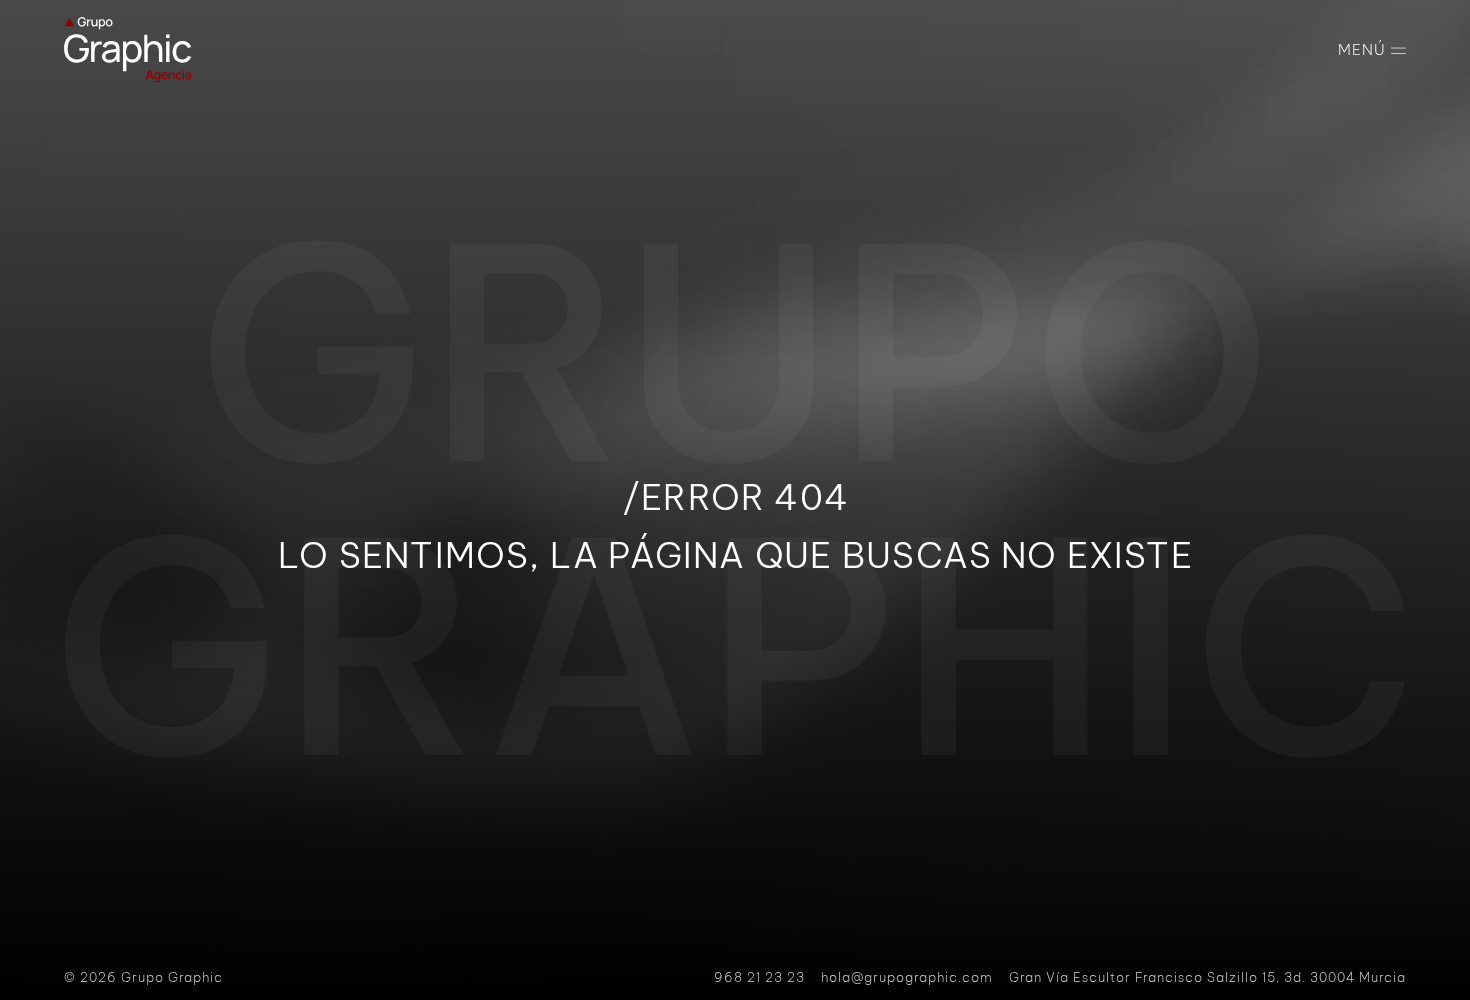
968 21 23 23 (759, 977)
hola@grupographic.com (907, 977)
